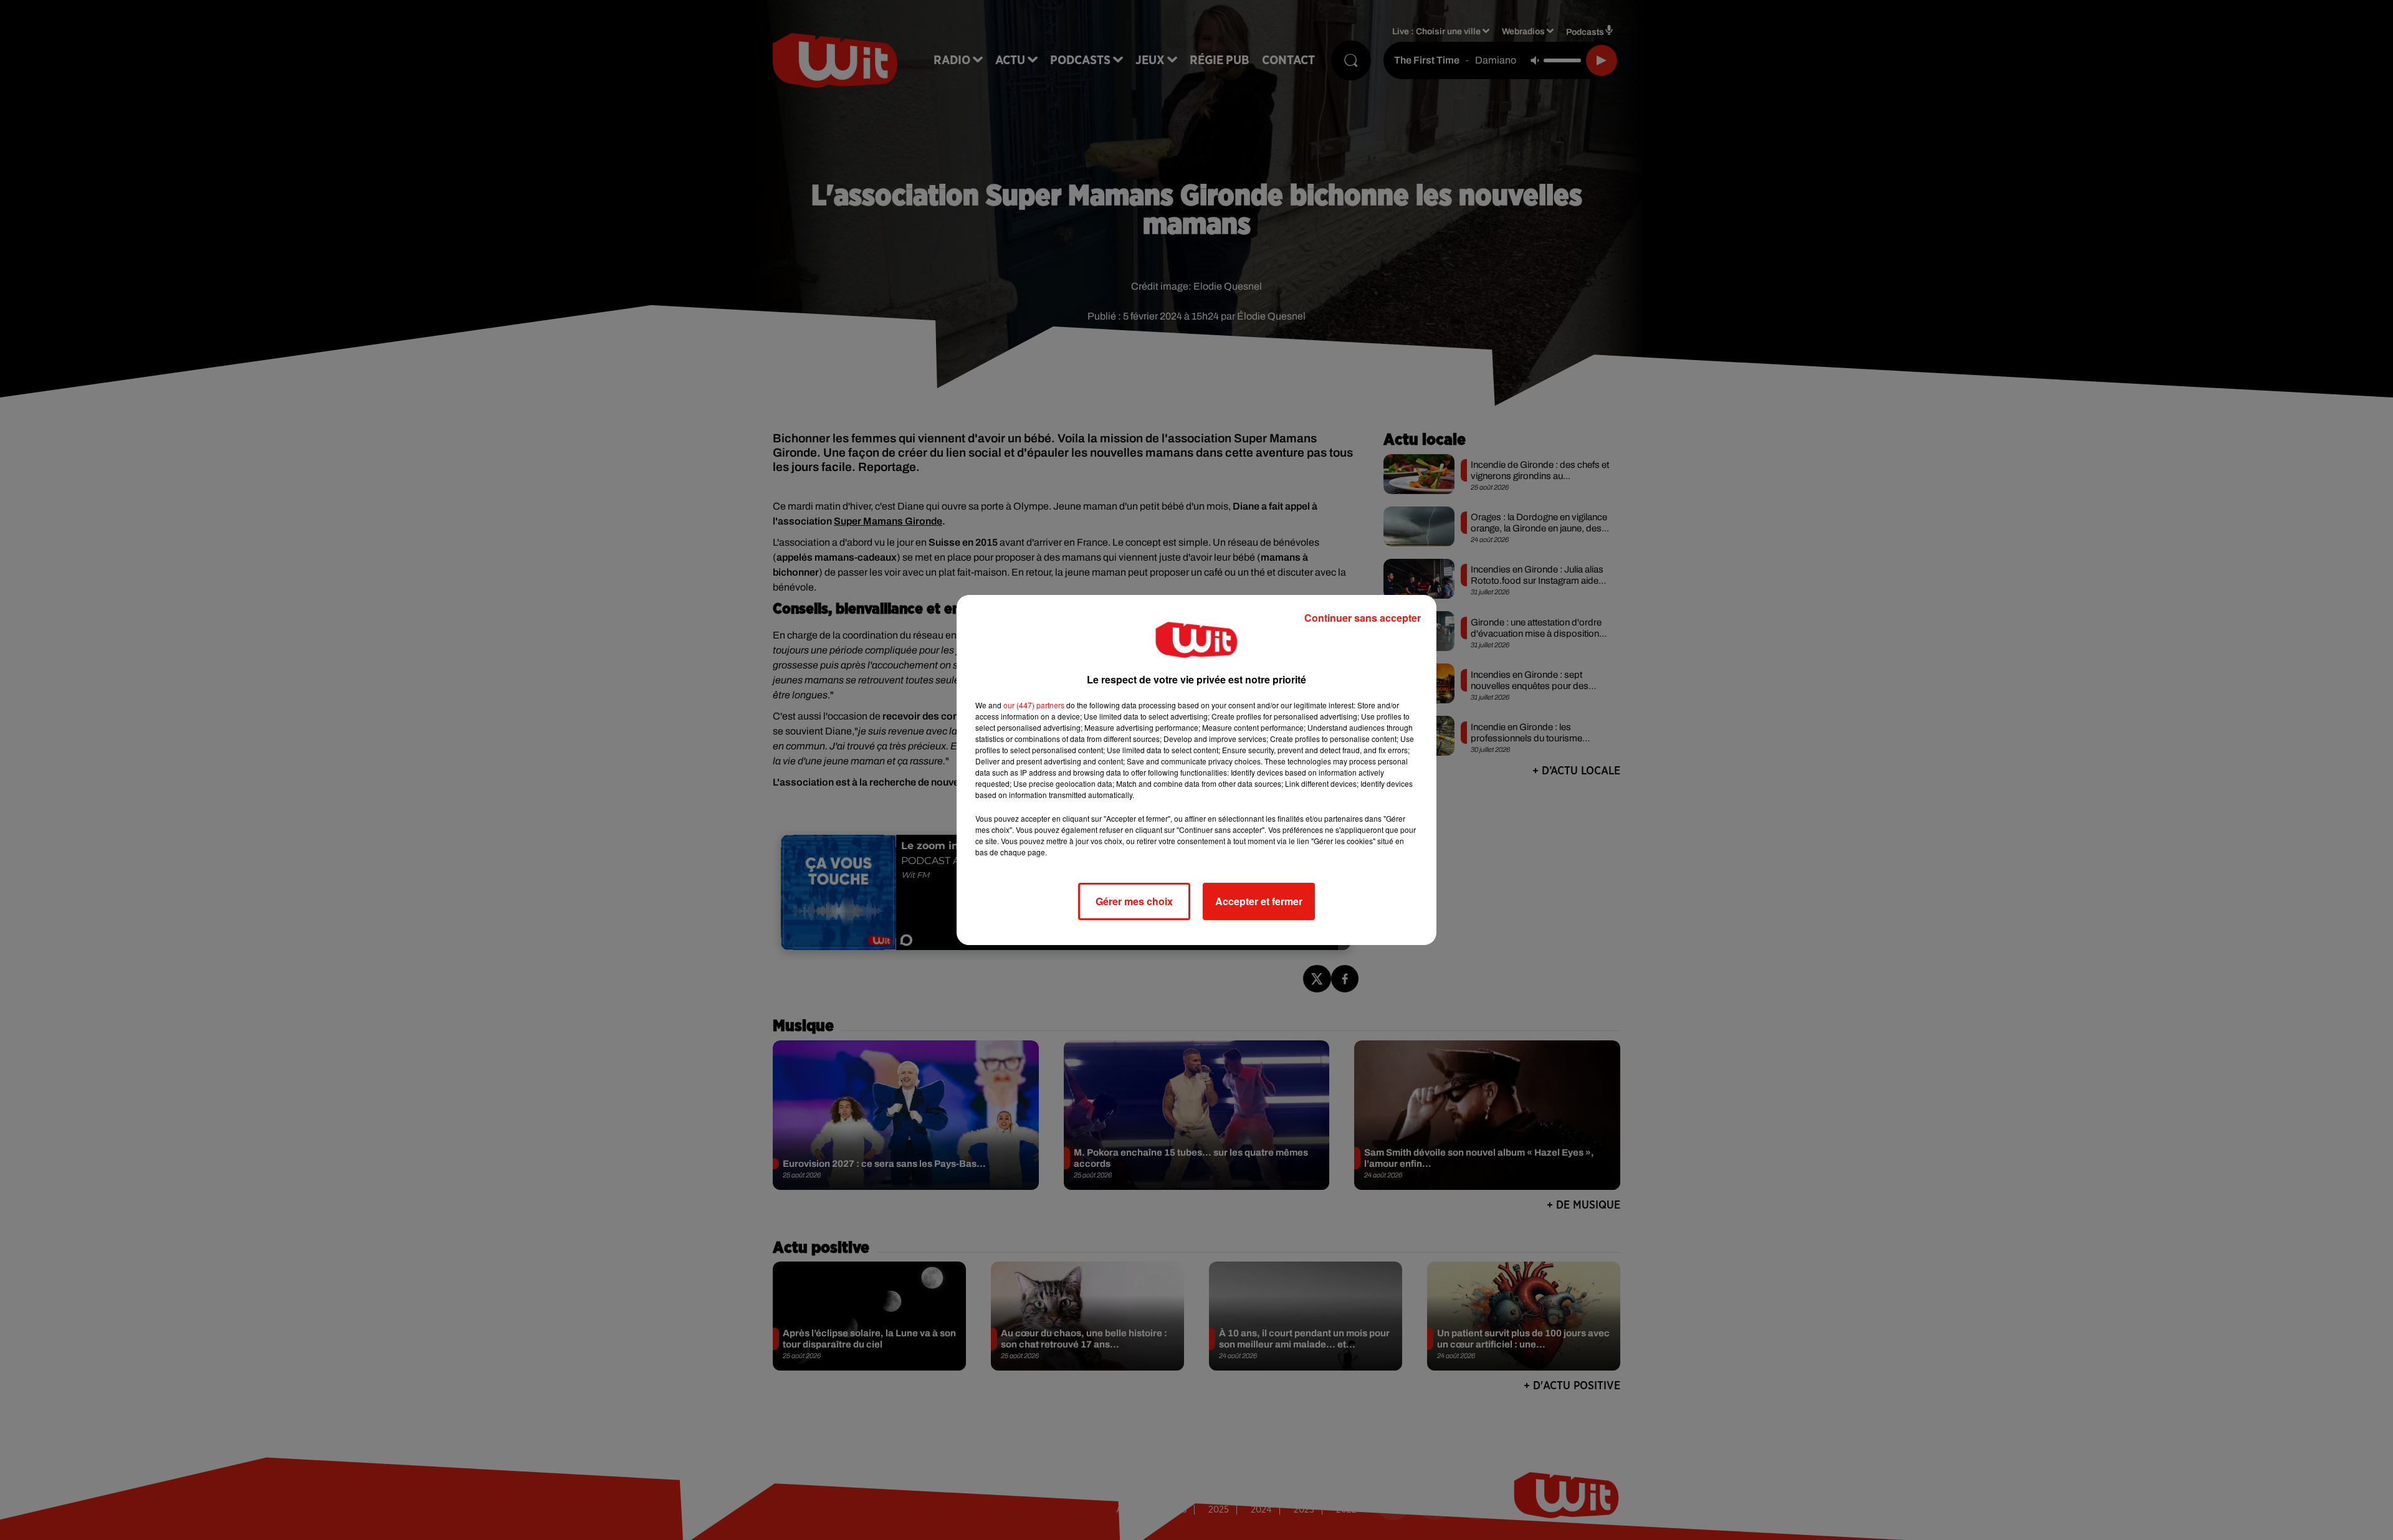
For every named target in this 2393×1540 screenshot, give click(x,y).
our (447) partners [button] (1034, 705)
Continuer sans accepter (1363, 618)
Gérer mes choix (1134, 901)
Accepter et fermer (1259, 901)
